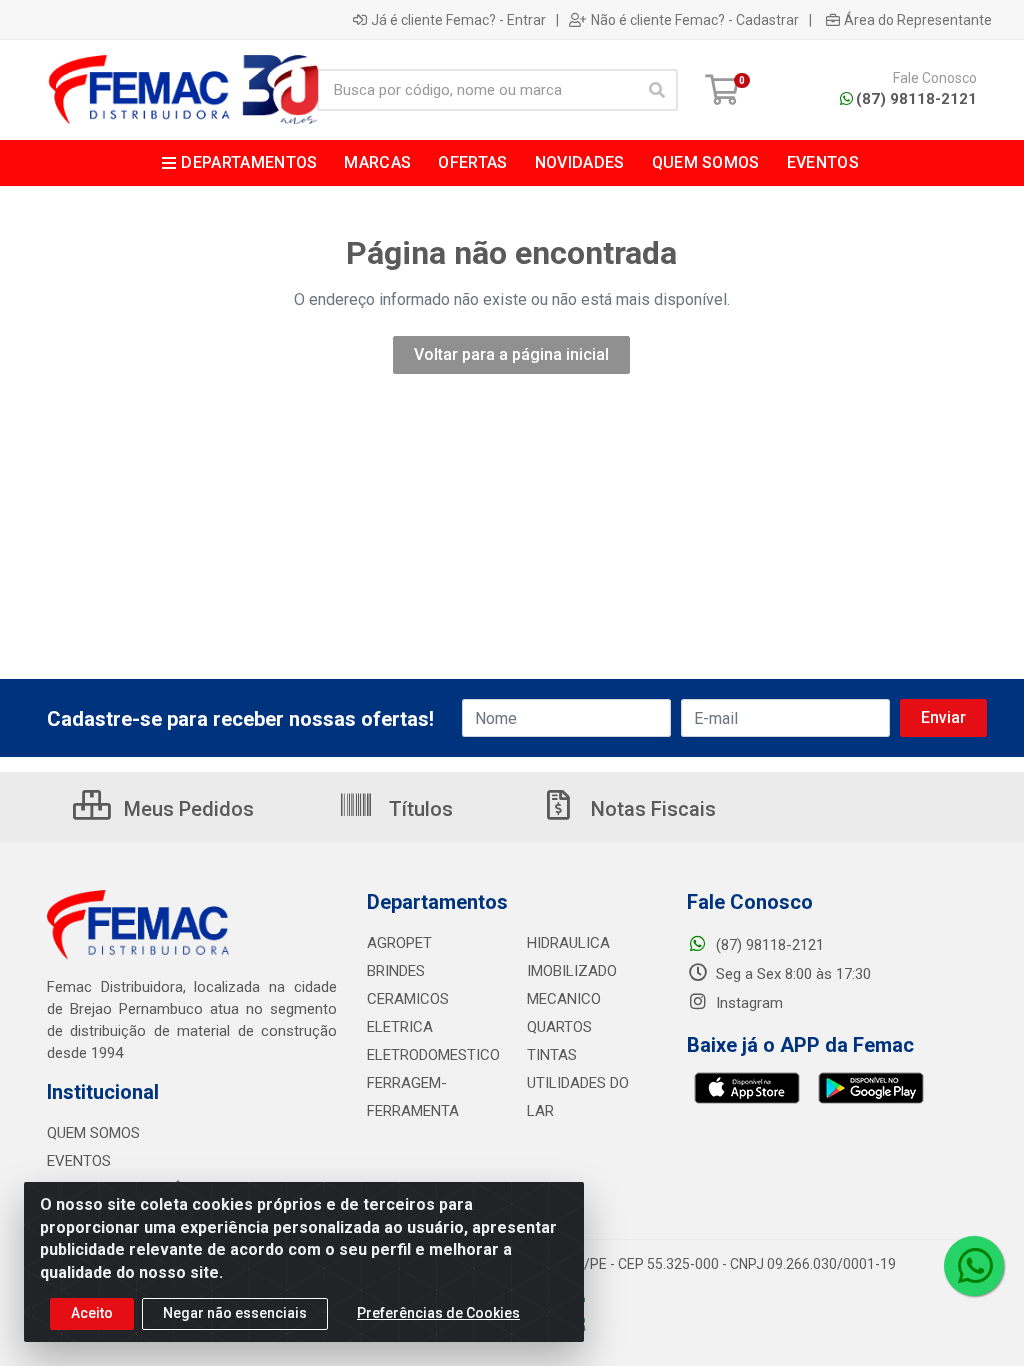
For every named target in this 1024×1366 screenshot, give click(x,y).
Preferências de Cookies (438, 1313)
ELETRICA (400, 1027)
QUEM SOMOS (93, 1133)
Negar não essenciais (235, 1313)
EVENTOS (79, 1161)
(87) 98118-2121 (916, 99)
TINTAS (552, 1055)
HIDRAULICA (568, 943)
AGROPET (399, 943)
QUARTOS (559, 1027)
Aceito (92, 1313)
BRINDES (396, 971)
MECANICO (564, 999)
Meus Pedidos (186, 809)
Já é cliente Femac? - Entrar (458, 20)
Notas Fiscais (651, 809)
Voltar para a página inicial (511, 354)
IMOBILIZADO (572, 971)
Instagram (747, 1003)
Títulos (418, 809)
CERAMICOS (408, 999)
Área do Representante (918, 20)
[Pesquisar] (657, 90)
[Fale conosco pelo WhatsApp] (974, 1266)
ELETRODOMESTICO (433, 1055)
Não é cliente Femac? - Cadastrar (695, 20)
